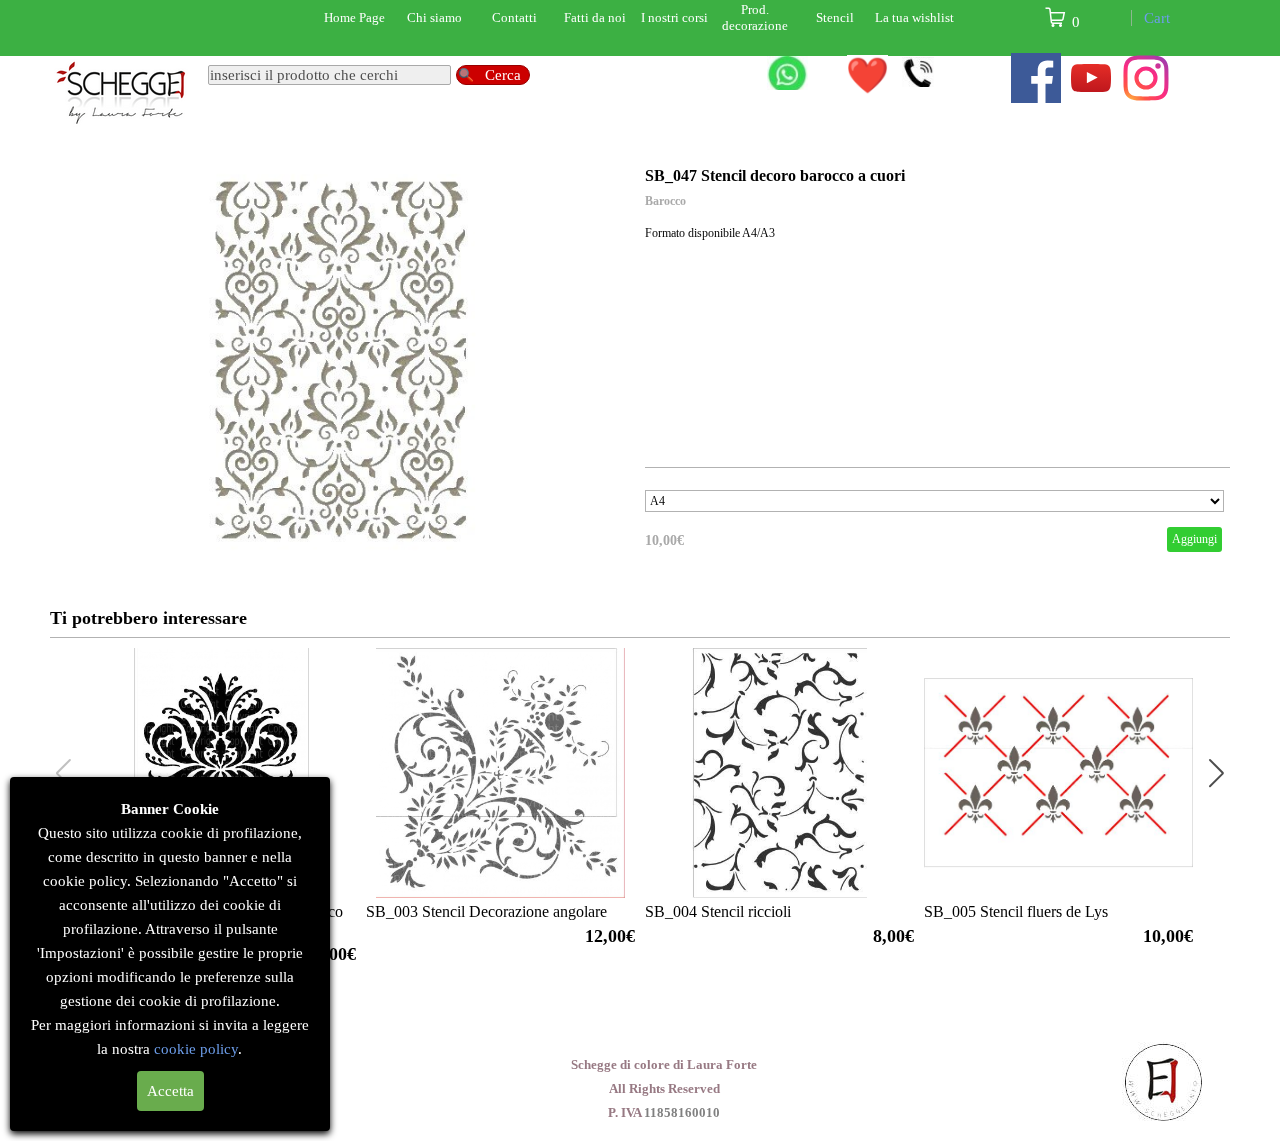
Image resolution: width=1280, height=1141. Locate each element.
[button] (1216, 773)
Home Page (354, 17)
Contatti (514, 17)
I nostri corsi (674, 17)
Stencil (835, 17)
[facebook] (1036, 78)
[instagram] (1146, 78)
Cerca (503, 75)
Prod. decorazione (755, 17)
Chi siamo (434, 17)
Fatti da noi (595, 17)
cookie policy (197, 1049)
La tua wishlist (914, 17)
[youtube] (1091, 78)
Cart (1157, 18)
